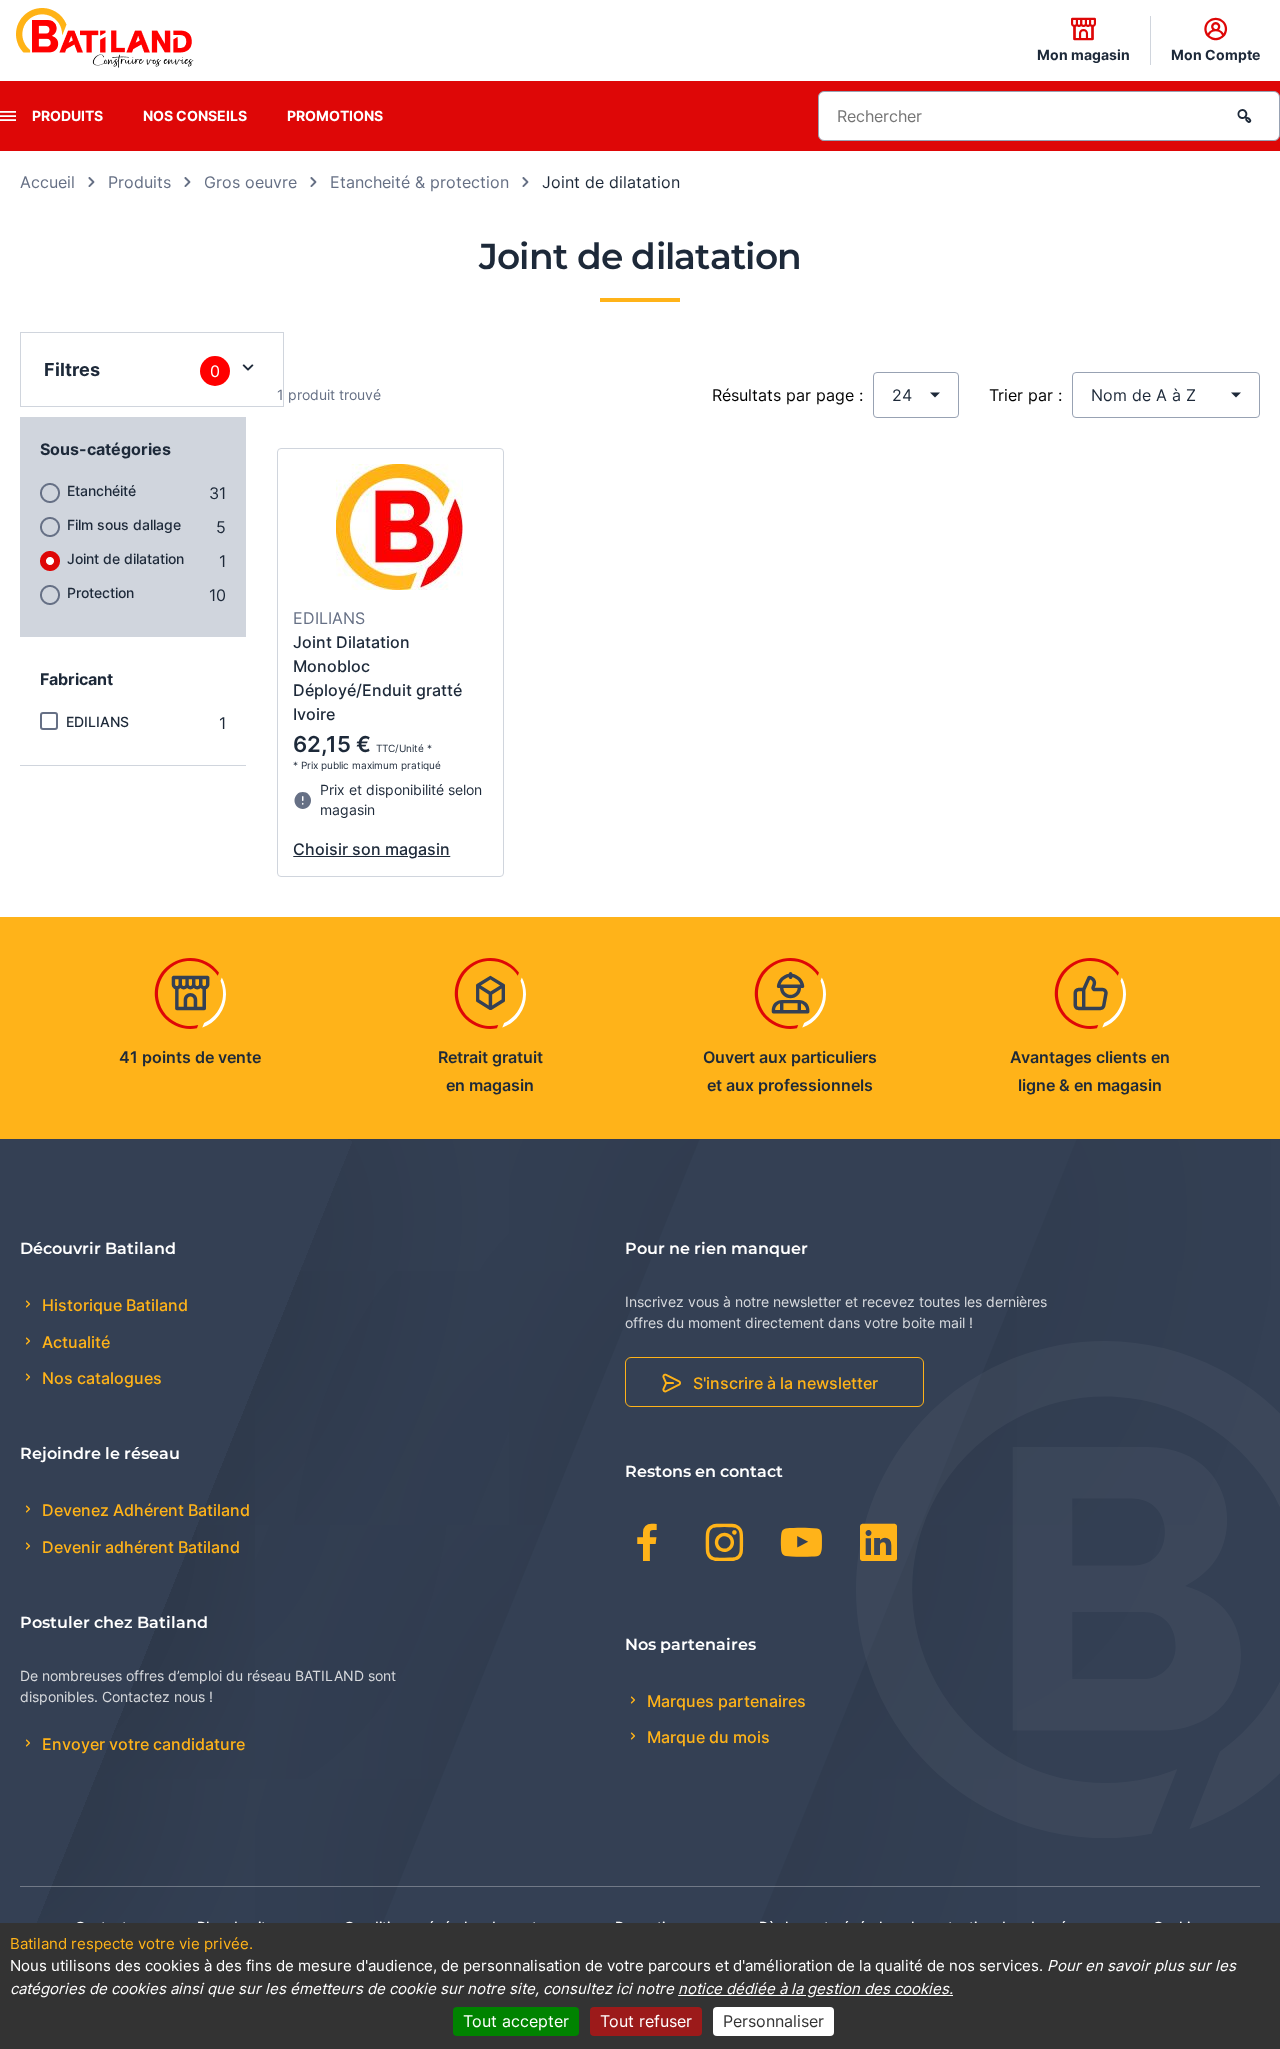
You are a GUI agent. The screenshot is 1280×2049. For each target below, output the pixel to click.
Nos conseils (195, 115)
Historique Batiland (113, 1305)
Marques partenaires (724, 1701)
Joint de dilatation (125, 558)
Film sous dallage (124, 524)
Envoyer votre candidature (141, 1744)
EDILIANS (97, 721)
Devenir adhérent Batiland (139, 1547)
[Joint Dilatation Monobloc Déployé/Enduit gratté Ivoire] (399, 530)
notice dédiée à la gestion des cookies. (815, 1988)
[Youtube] (801, 1546)
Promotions (335, 115)
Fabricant (76, 679)
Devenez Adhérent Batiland (144, 1510)
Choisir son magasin (371, 849)
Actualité (74, 1342)
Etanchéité (101, 490)
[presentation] (8, 116)
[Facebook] (647, 1546)
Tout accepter (516, 2021)
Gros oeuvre (250, 182)
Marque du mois (706, 1737)
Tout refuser (646, 2021)
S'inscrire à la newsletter (785, 1383)
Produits (67, 115)
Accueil (47, 182)
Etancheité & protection (419, 182)
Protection (100, 592)
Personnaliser (773, 2021)
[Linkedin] (878, 1546)
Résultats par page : (787, 395)
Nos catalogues (100, 1378)
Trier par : (1025, 395)
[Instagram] (724, 1546)
